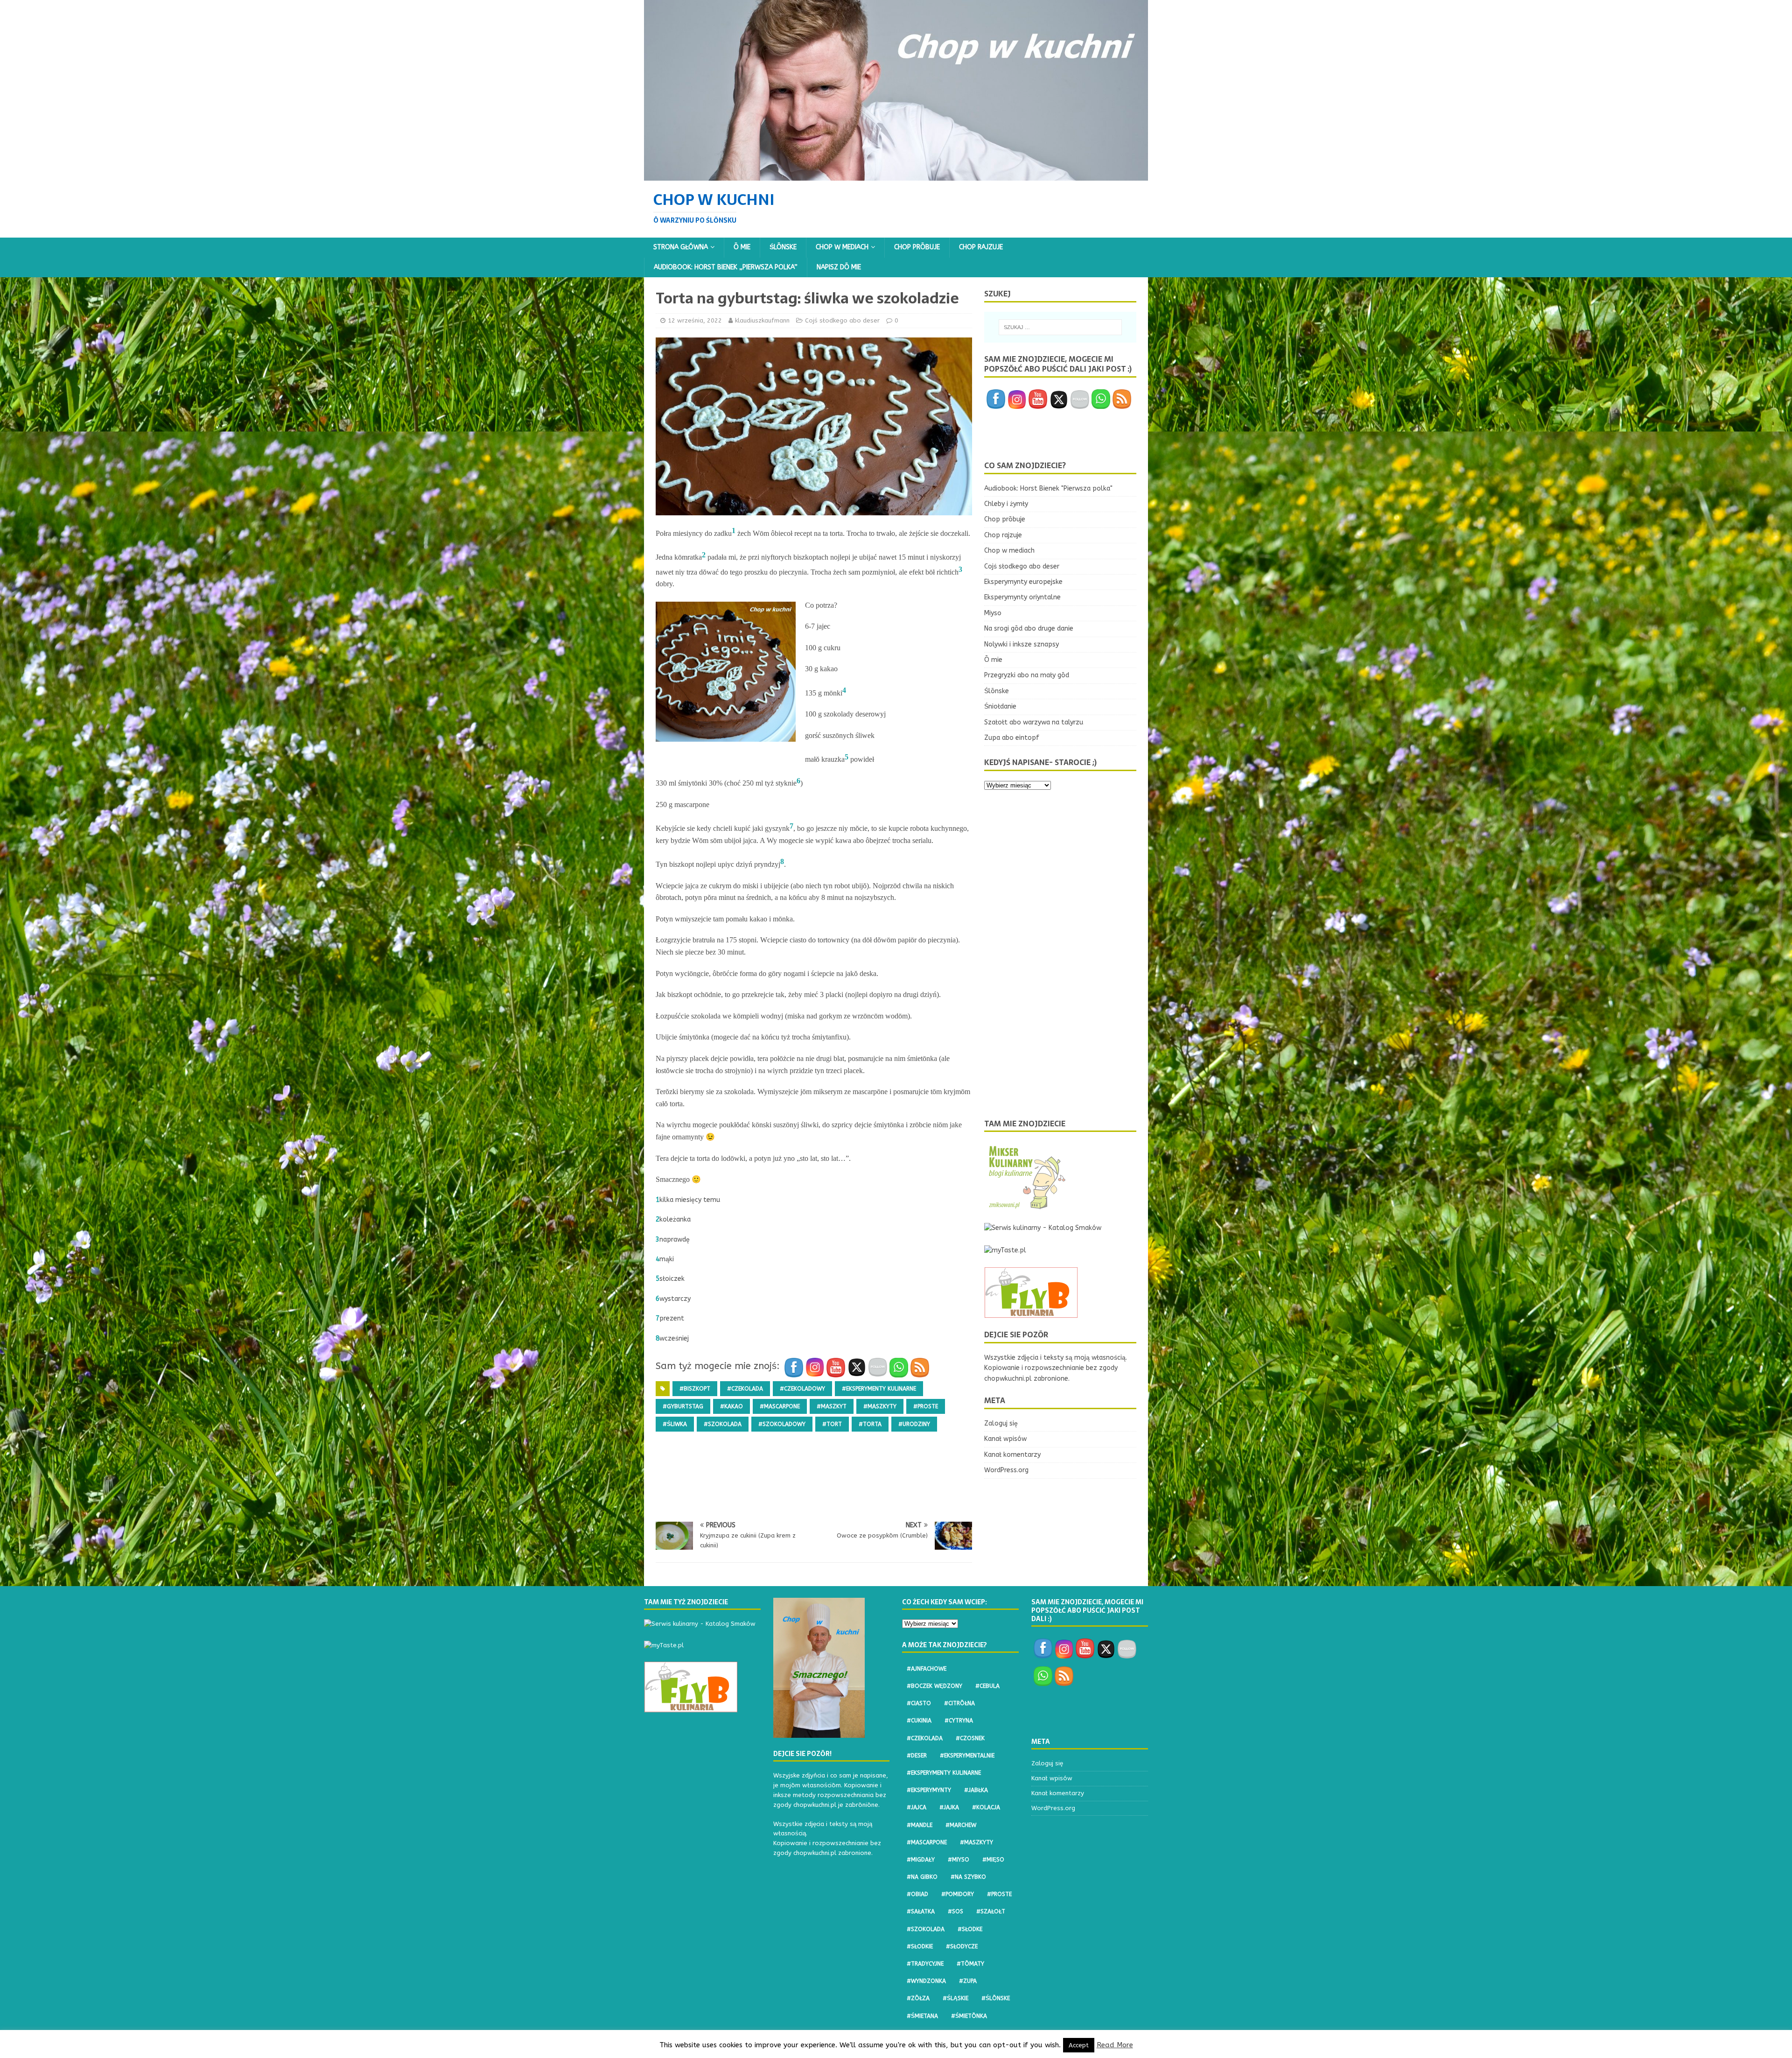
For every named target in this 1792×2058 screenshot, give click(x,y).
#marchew (961, 1825)
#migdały (921, 1860)
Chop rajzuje (981, 247)
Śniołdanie (1000, 706)
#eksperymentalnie (967, 1756)
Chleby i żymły (1006, 504)
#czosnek (970, 1738)
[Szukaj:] (1060, 327)
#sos (955, 1911)
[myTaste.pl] (1005, 1250)
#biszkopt (695, 1389)
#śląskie (955, 1998)
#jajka (949, 1807)
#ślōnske (996, 1998)
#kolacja (986, 1807)
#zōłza (918, 1998)
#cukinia (919, 1721)
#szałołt (991, 1911)
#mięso (993, 1860)
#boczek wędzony (934, 1686)
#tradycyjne (925, 1964)
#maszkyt (832, 1406)
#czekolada (745, 1389)
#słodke (970, 1929)
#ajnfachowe (927, 1669)
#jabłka (976, 1790)
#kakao (731, 1406)
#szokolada (723, 1424)
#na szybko (968, 1877)
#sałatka (921, 1911)
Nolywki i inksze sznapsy (1022, 644)
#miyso (959, 1860)
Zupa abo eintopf (1012, 738)
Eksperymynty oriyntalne (1022, 597)
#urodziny (914, 1424)
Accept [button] (1079, 2045)
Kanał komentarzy (1012, 1455)
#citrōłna (959, 1703)
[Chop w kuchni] (896, 175)
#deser (917, 1756)
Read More (1115, 2045)
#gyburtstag (683, 1406)
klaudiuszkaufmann (762, 320)
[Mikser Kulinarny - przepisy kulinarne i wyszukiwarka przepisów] (1026, 1206)
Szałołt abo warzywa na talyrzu (1034, 722)
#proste (926, 1406)
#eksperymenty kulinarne (879, 1389)
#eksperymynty (929, 1790)
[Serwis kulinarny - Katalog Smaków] (1043, 1228)
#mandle (920, 1825)
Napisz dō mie (839, 267)
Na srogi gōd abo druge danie (1029, 629)
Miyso (993, 613)
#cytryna (959, 1721)
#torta (870, 1424)
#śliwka (675, 1424)
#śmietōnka (969, 2016)
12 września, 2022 (695, 320)
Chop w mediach (842, 247)
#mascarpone (780, 1406)
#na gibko (922, 1877)
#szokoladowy (782, 1424)
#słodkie (920, 1946)
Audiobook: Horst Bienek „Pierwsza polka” (726, 267)
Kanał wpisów (1005, 1439)
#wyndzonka (926, 1981)
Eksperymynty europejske (1023, 582)
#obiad (917, 1894)
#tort (832, 1424)
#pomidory (958, 1894)
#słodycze (962, 1946)
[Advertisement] (826, 1486)
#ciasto (919, 1703)
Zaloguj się (1001, 1423)
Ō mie (742, 247)
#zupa (968, 1981)
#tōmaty (970, 1964)
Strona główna (681, 247)
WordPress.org (1006, 1470)
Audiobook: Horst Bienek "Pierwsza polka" (1048, 488)
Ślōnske (783, 247)
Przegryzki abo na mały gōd (1027, 675)
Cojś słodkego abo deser (842, 320)
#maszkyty (880, 1406)
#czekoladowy (802, 1389)
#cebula (987, 1686)
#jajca (917, 1807)
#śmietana (922, 2016)
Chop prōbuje (917, 247)
